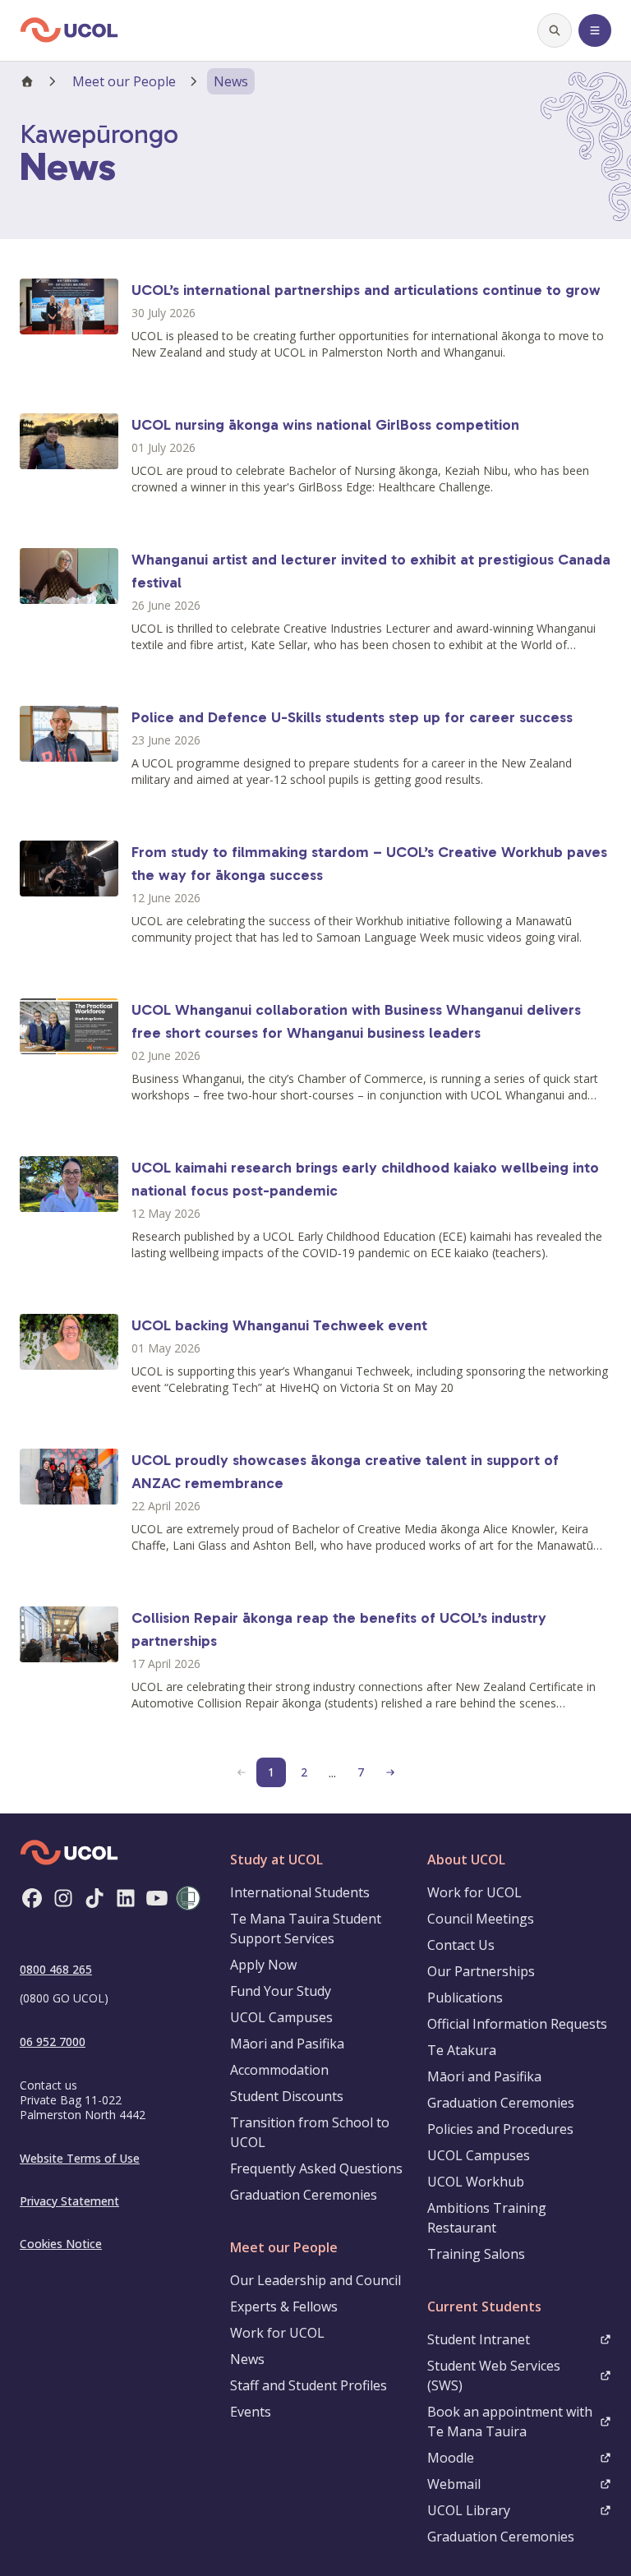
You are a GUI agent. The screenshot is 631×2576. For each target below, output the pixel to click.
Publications (465, 1998)
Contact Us (461, 1945)
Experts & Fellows (284, 2306)
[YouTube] (157, 1898)
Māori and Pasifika (287, 2044)
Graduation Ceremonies (304, 2195)
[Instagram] (63, 1898)
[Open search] (555, 30)
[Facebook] (32, 1898)
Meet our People (124, 81)
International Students (300, 1892)
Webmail (454, 2484)
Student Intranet (479, 2339)
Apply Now (263, 1965)
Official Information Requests (517, 2024)
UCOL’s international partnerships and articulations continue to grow (366, 290)
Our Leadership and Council (315, 2280)
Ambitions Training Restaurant (487, 2218)
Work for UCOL (277, 2333)
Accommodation (279, 2070)
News (247, 2359)
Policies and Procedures (500, 2129)
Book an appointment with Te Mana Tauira (510, 2422)
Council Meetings (481, 1919)
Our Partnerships (481, 1971)
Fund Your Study (281, 1991)
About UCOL (466, 1859)
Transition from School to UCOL (310, 2132)
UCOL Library (469, 2510)
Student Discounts (287, 2096)
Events (251, 2412)
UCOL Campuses (281, 2017)
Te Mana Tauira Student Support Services (306, 1929)
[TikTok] (94, 1898)
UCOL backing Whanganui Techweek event (279, 1325)
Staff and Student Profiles (309, 2385)
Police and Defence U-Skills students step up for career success (352, 717)
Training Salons (476, 2254)
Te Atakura (462, 2050)
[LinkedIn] (126, 1898)
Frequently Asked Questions (316, 2168)
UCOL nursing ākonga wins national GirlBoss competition (325, 425)
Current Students (484, 2306)
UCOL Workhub (476, 2182)
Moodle (451, 2458)
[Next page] (390, 1772)
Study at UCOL (276, 1859)
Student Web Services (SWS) (494, 2376)
